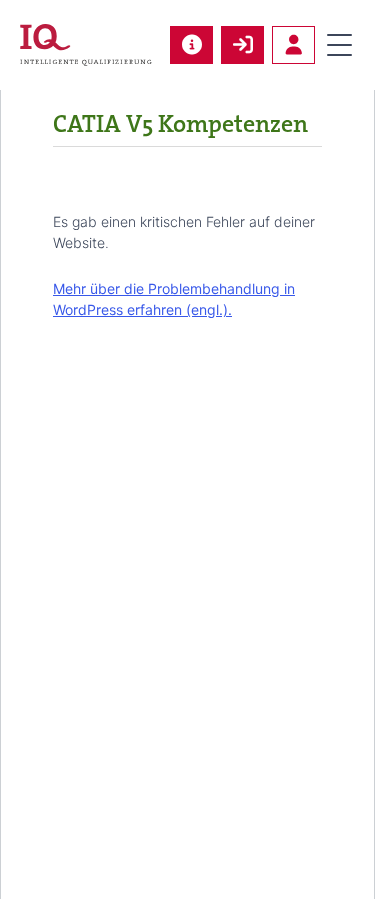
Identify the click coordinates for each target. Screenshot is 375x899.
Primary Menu (339, 45)
